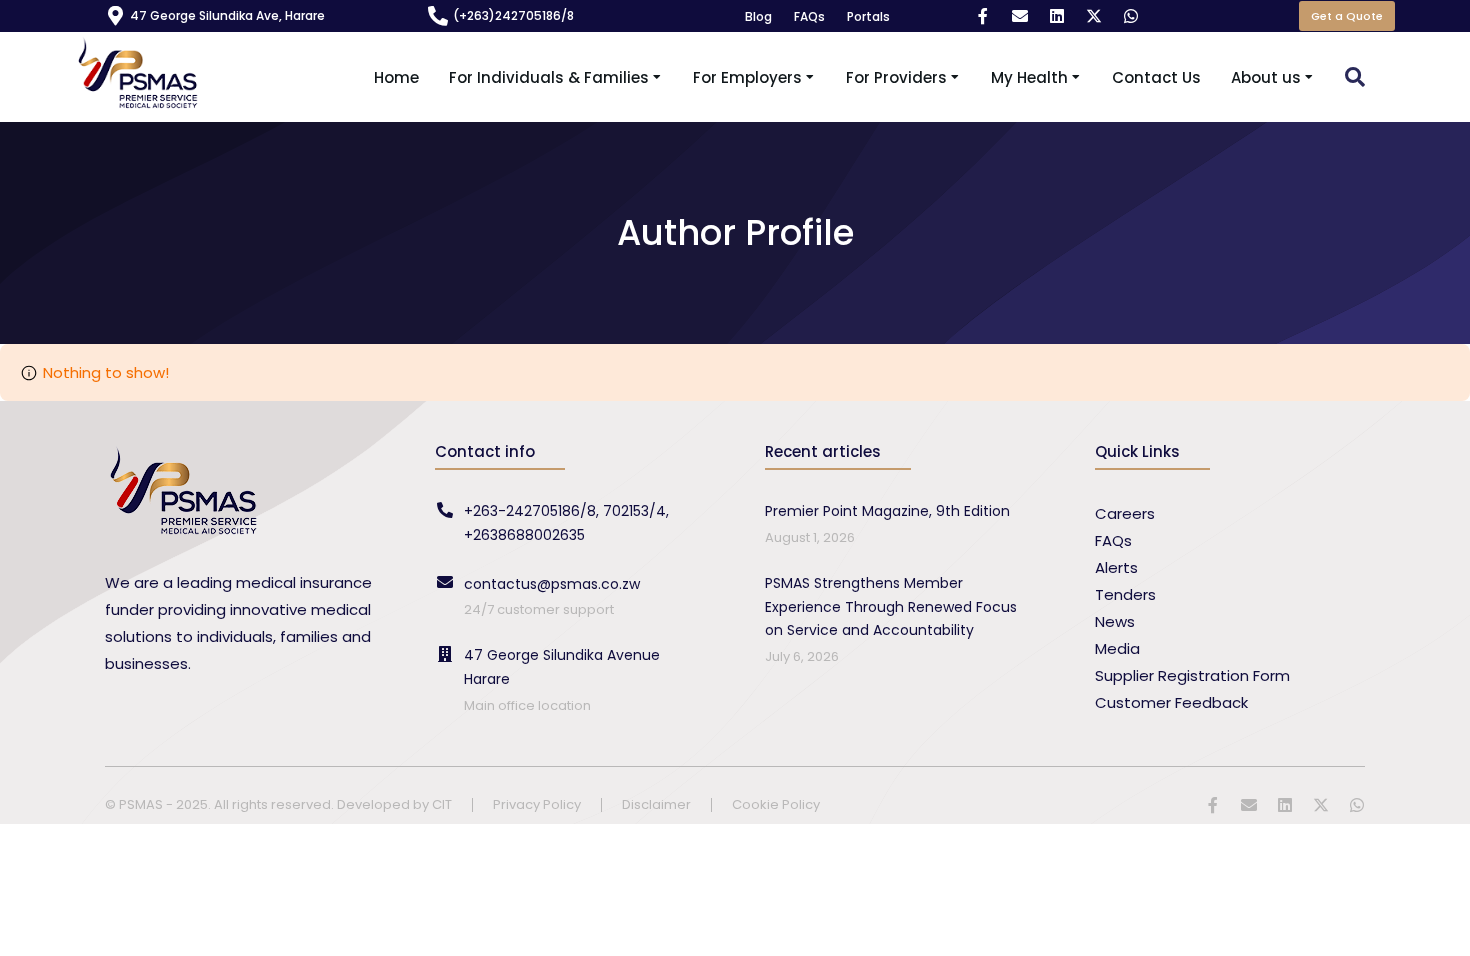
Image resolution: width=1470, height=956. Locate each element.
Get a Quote (1347, 16)
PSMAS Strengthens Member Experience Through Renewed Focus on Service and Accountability (891, 607)
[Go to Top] (1440, 926)
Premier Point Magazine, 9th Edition (887, 511)
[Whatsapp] (1131, 16)
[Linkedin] (1057, 16)
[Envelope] (1020, 16)
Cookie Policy (776, 805)
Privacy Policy (537, 805)
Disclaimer (656, 805)
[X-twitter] (1094, 16)
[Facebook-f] (983, 16)
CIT (442, 804)
